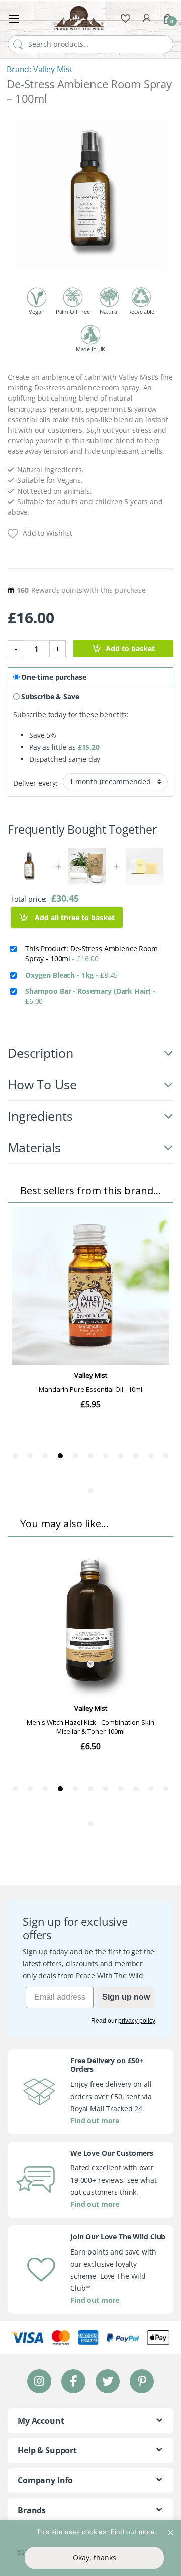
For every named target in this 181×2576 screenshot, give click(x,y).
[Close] (170, 2528)
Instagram (39, 2381)
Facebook (73, 2381)
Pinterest (142, 2381)
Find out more (95, 2120)
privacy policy (137, 2021)
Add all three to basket (74, 917)
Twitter (108, 2381)
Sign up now (126, 1997)
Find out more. (134, 2532)
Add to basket (130, 648)
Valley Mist (53, 69)
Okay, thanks (95, 2558)
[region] (90, 2548)
